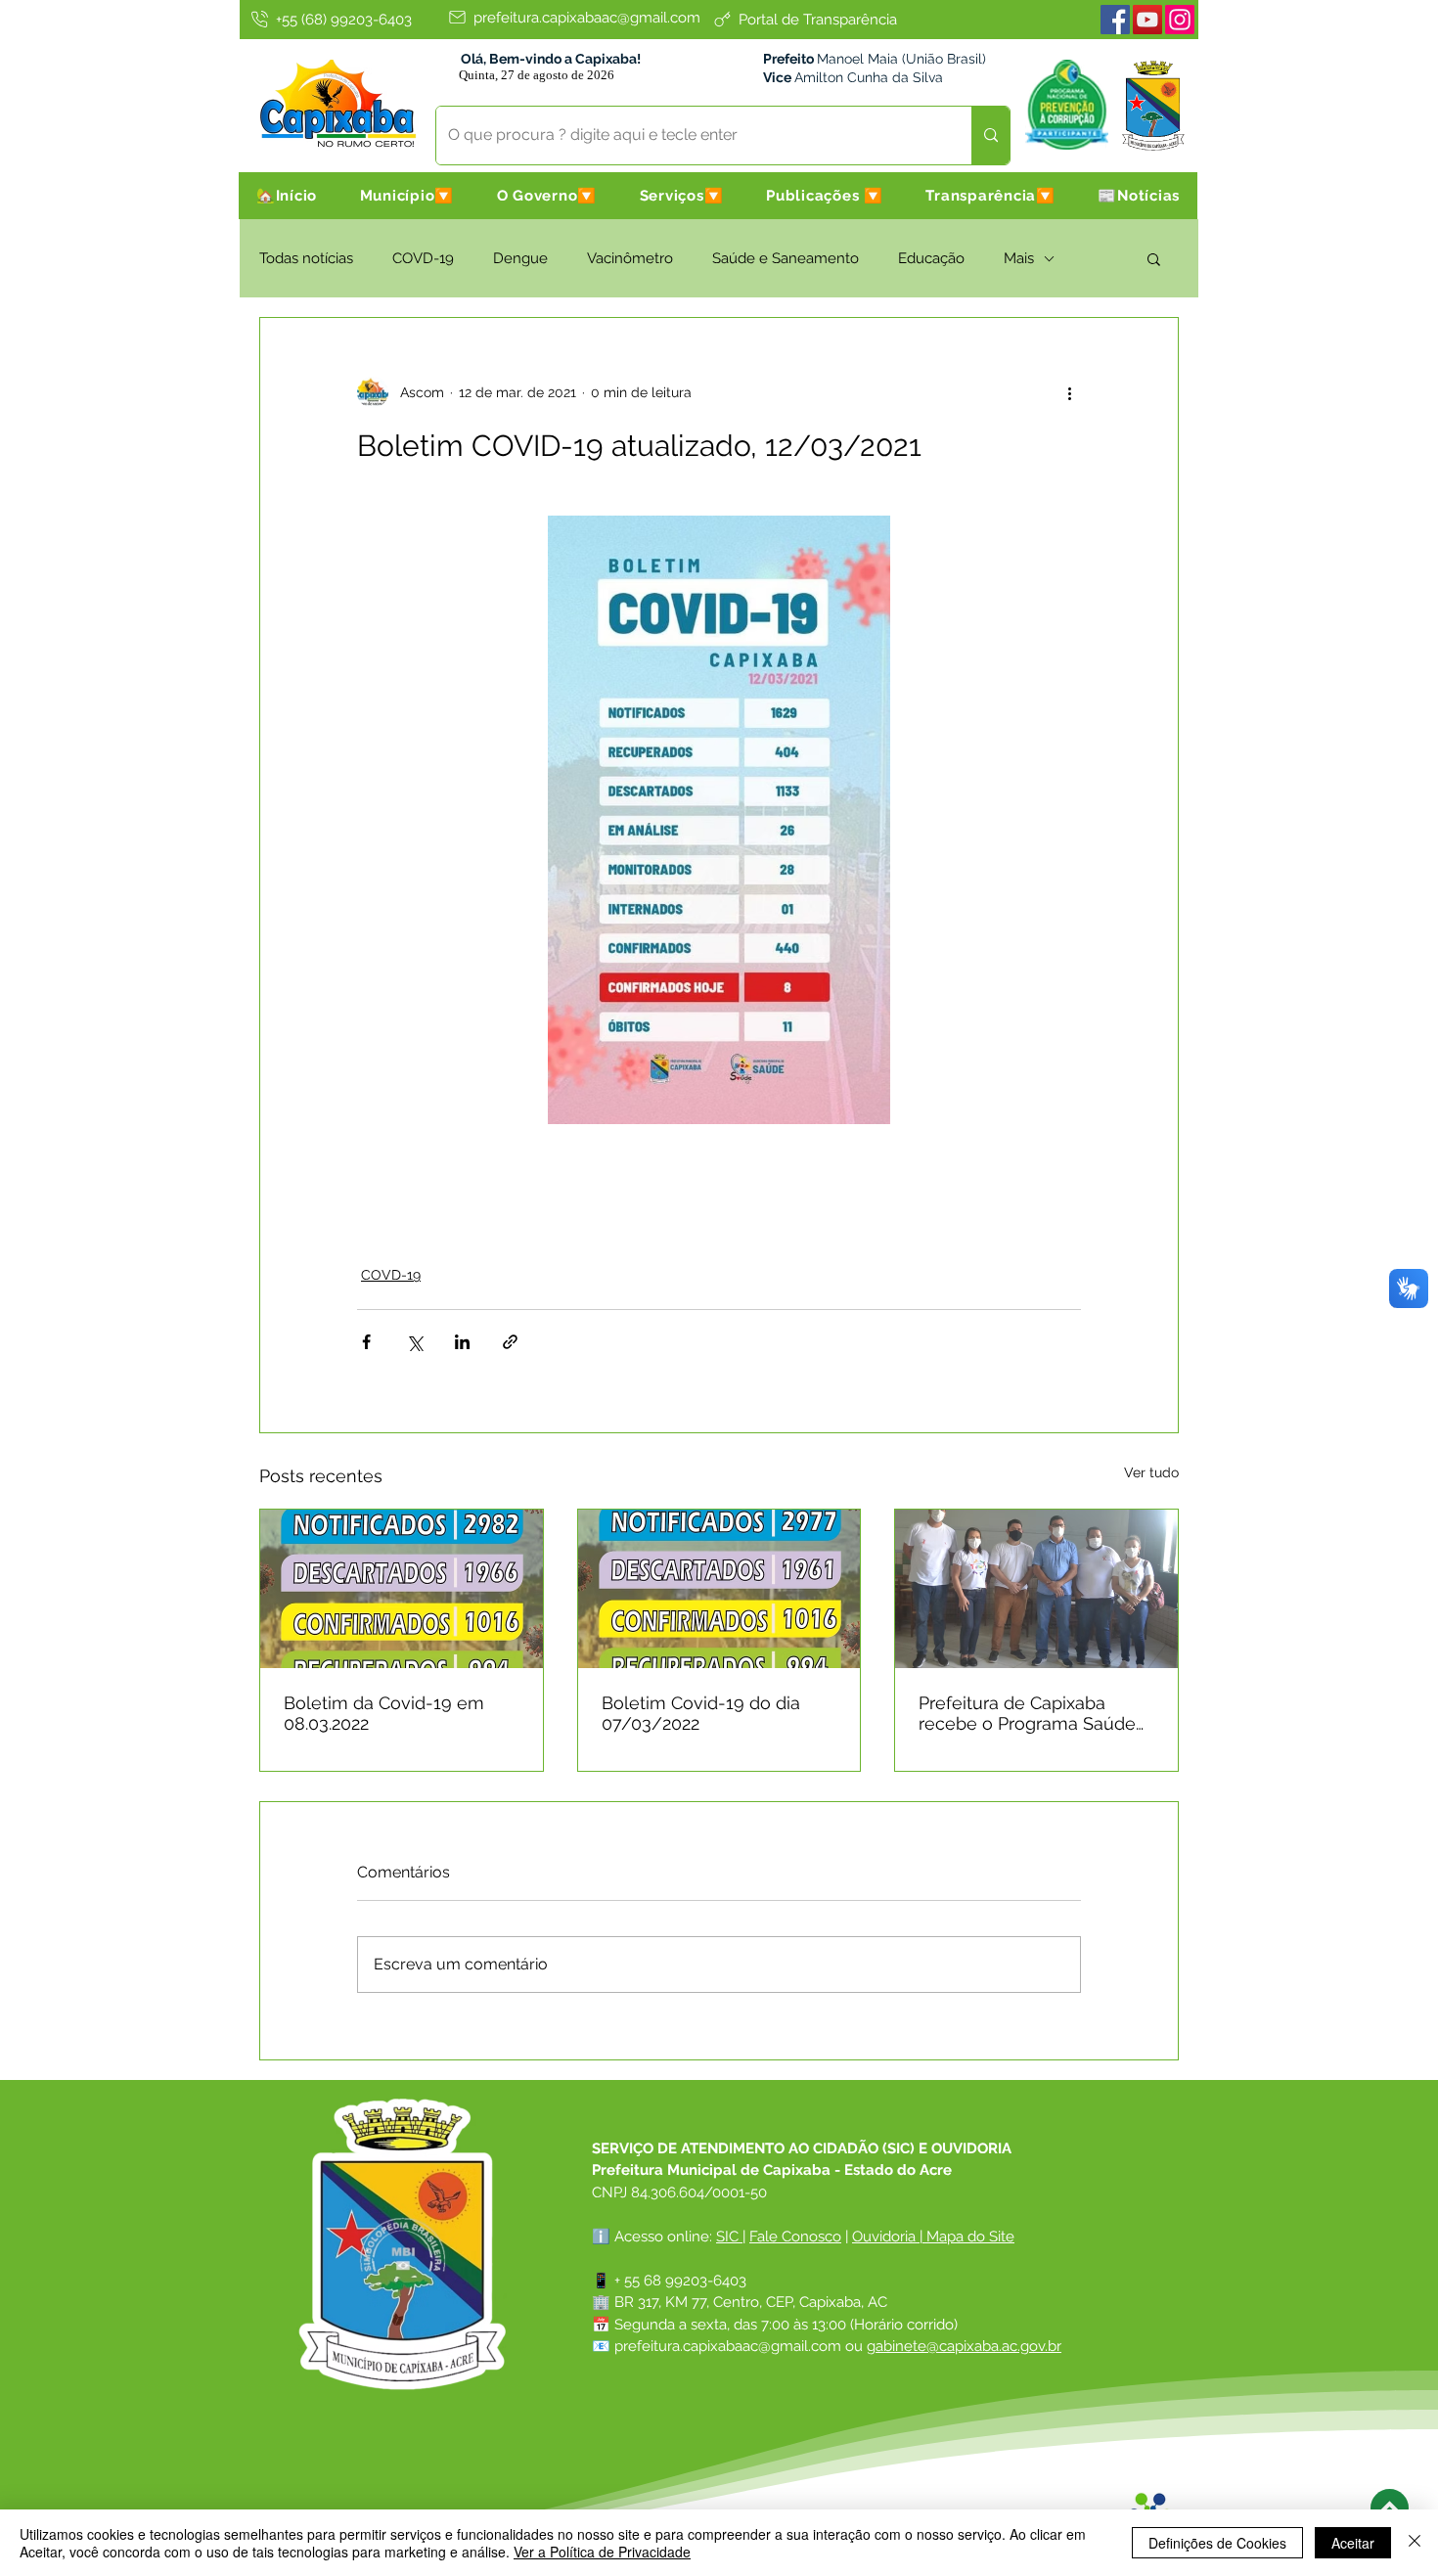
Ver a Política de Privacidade (602, 2552)
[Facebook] (1115, 20)
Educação (931, 258)
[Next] (1390, 2508)
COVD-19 (423, 258)
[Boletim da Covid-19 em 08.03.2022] (402, 1589)
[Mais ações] (1069, 392)
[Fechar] (1415, 2543)
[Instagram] (1180, 20)
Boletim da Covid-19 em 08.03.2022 (384, 1713)
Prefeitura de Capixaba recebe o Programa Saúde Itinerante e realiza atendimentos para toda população (1027, 1713)
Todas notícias (306, 258)
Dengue (520, 258)
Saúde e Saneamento (786, 258)
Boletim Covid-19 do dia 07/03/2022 (701, 1713)
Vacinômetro (630, 258)
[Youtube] (1147, 20)
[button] (407, 196)
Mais (1019, 258)
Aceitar (1353, 2543)
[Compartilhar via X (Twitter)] (414, 1342)
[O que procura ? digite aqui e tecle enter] (990, 136)
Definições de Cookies (1217, 2543)
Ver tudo (1151, 1472)
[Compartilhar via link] (510, 1342)
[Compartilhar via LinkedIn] (462, 1342)
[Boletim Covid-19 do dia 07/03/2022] (719, 1589)
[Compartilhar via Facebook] (366, 1342)
